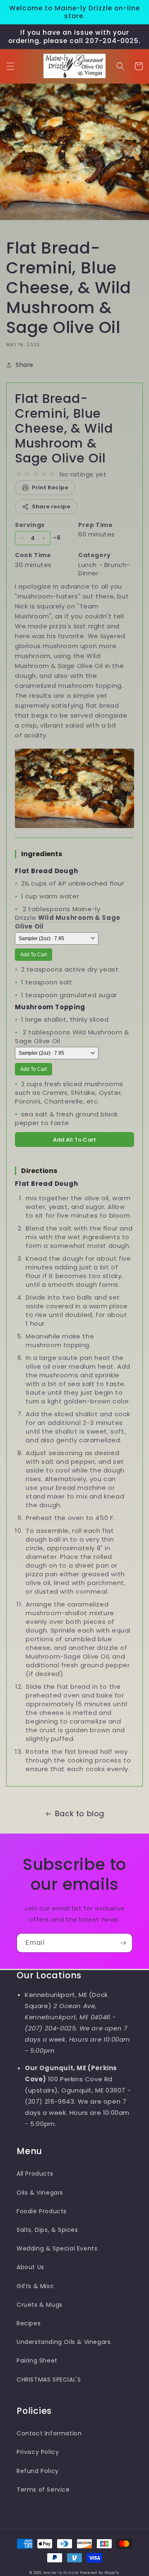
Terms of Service (43, 2490)
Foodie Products (42, 2211)
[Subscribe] (123, 1943)
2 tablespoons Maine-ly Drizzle (68, 918)
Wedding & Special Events (57, 2248)
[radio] (19, 474)
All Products (35, 2174)
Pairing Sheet (37, 2361)
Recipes (29, 2323)
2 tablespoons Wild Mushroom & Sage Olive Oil (72, 1037)
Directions (39, 1171)
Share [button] (25, 365)
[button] (10, 66)
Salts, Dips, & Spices (47, 2230)
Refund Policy (38, 2471)
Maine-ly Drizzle (61, 2573)
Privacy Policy (38, 2452)
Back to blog (80, 1813)
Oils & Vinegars (40, 2193)
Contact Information (49, 2433)
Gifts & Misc (35, 2286)
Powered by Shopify (100, 2573)
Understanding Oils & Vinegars (64, 2342)
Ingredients (42, 854)
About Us (30, 2267)
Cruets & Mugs (40, 2305)
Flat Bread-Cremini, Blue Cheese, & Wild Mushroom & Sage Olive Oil (64, 428)
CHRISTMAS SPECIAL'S (49, 2380)
